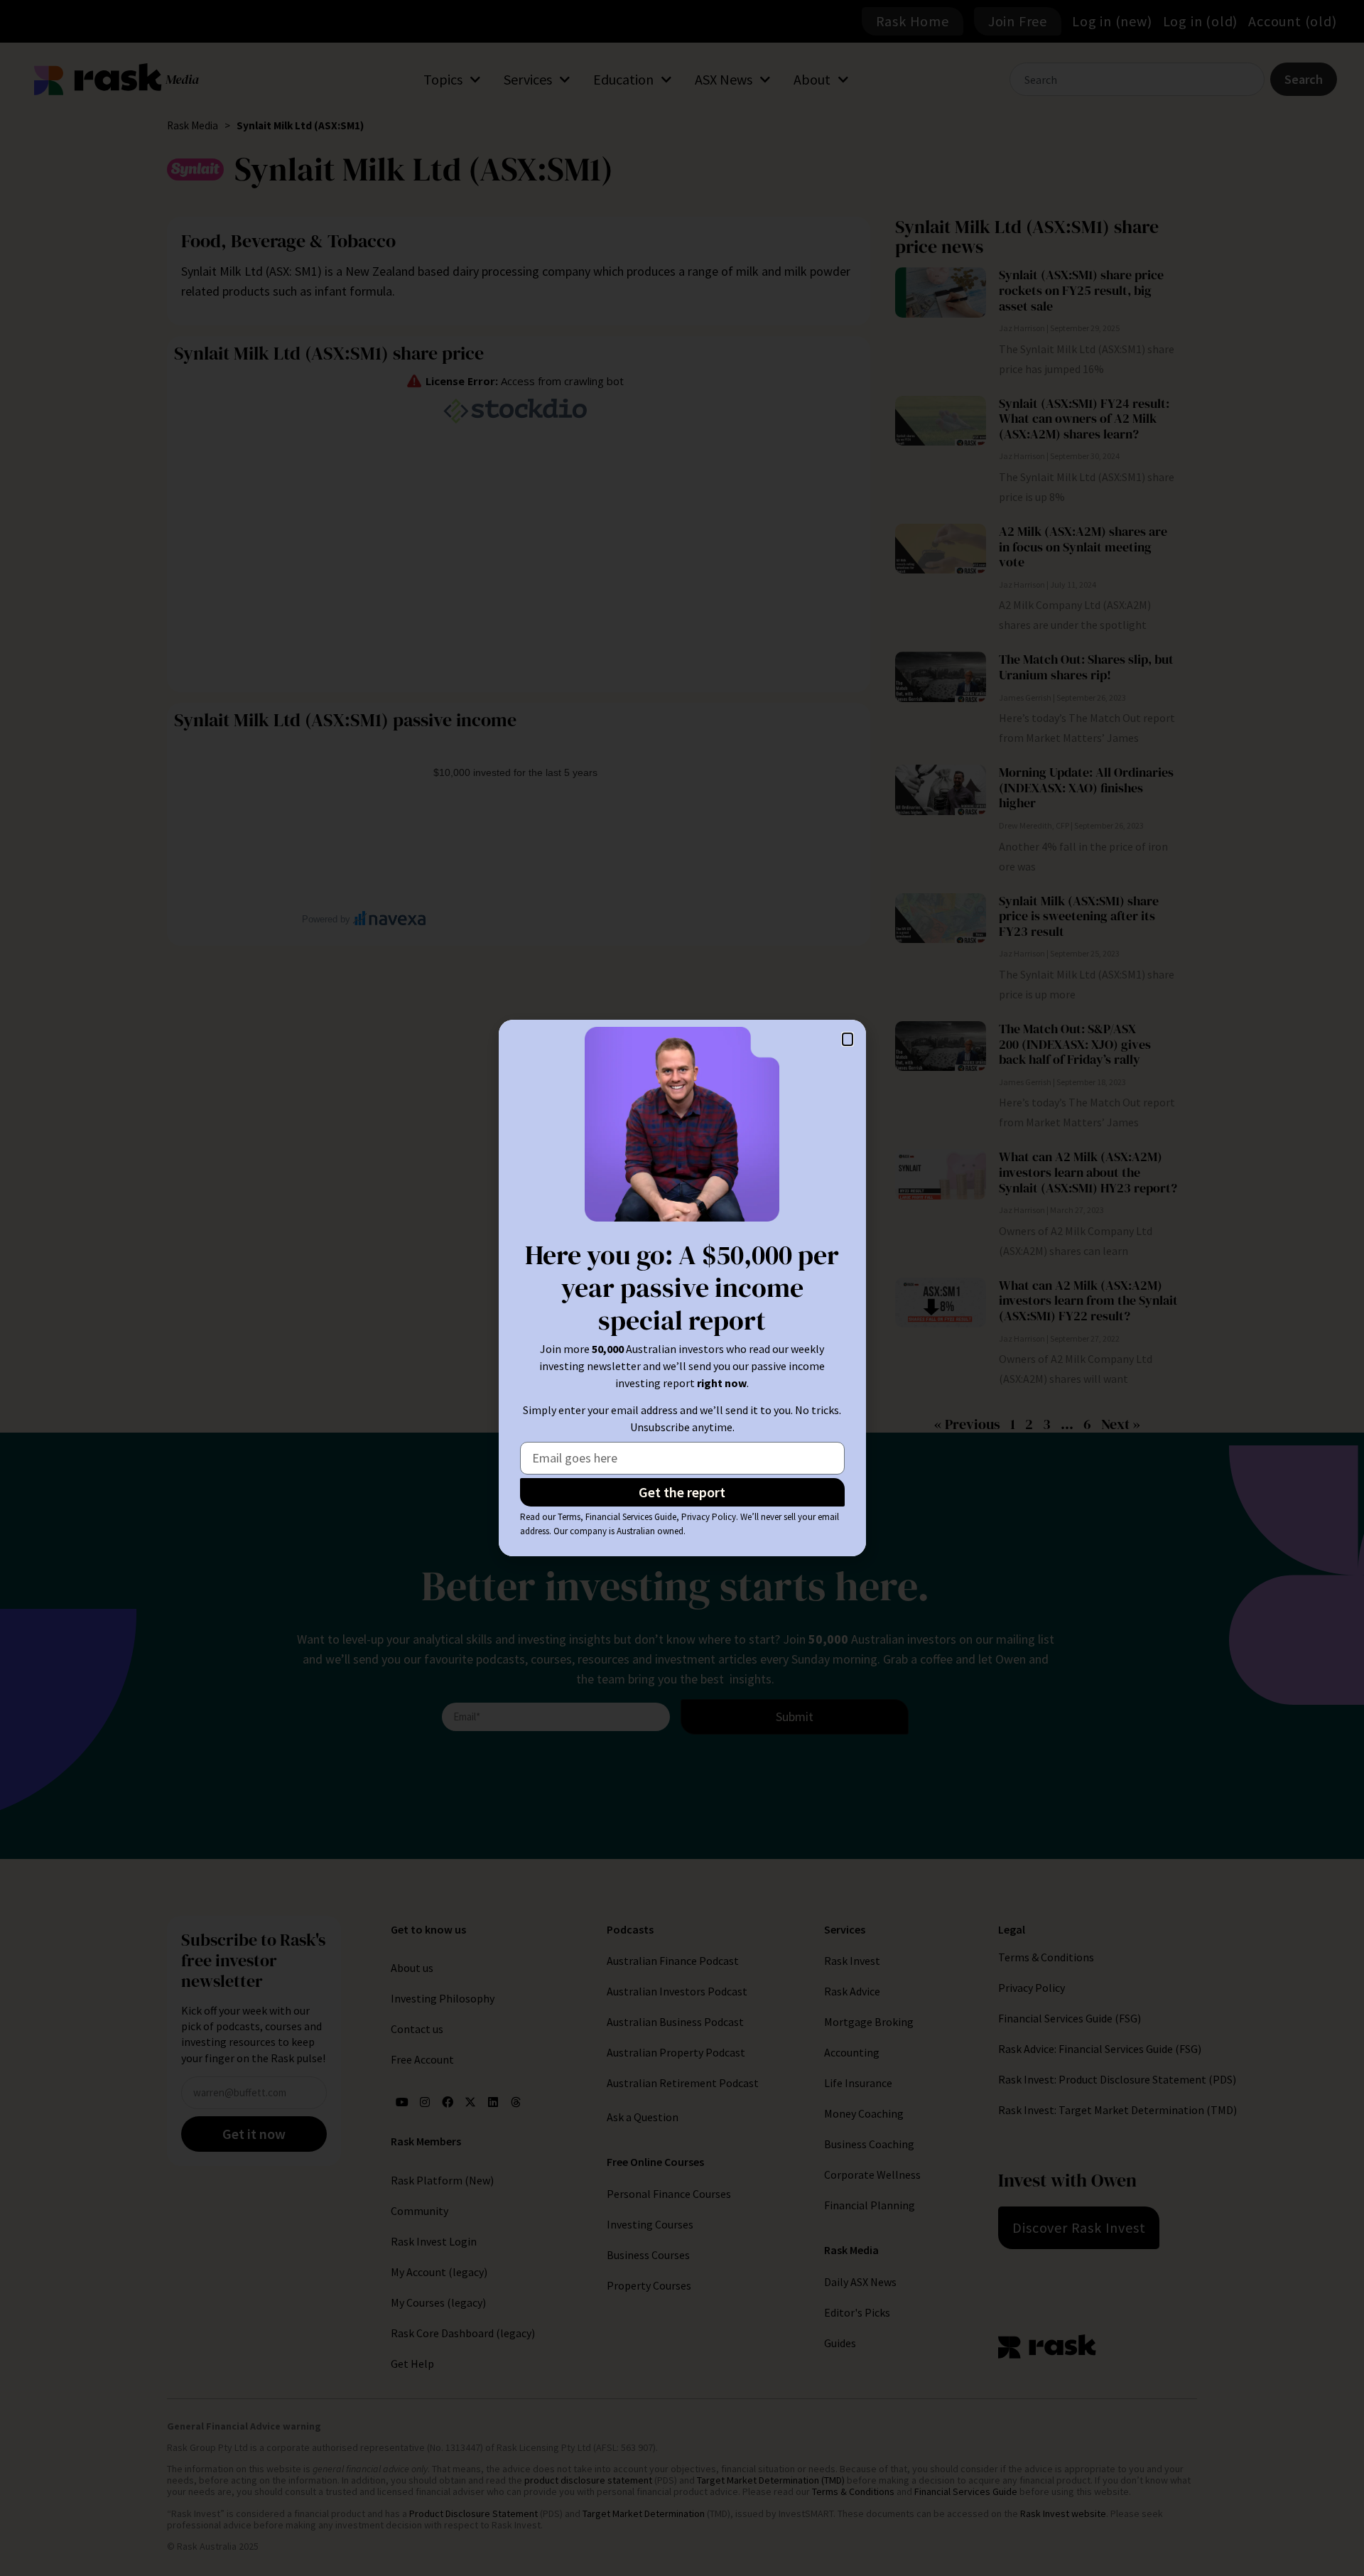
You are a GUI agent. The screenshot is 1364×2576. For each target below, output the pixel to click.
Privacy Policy (709, 1517)
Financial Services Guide (631, 1517)
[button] (848, 1039)
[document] (682, 1288)
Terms (569, 1517)
